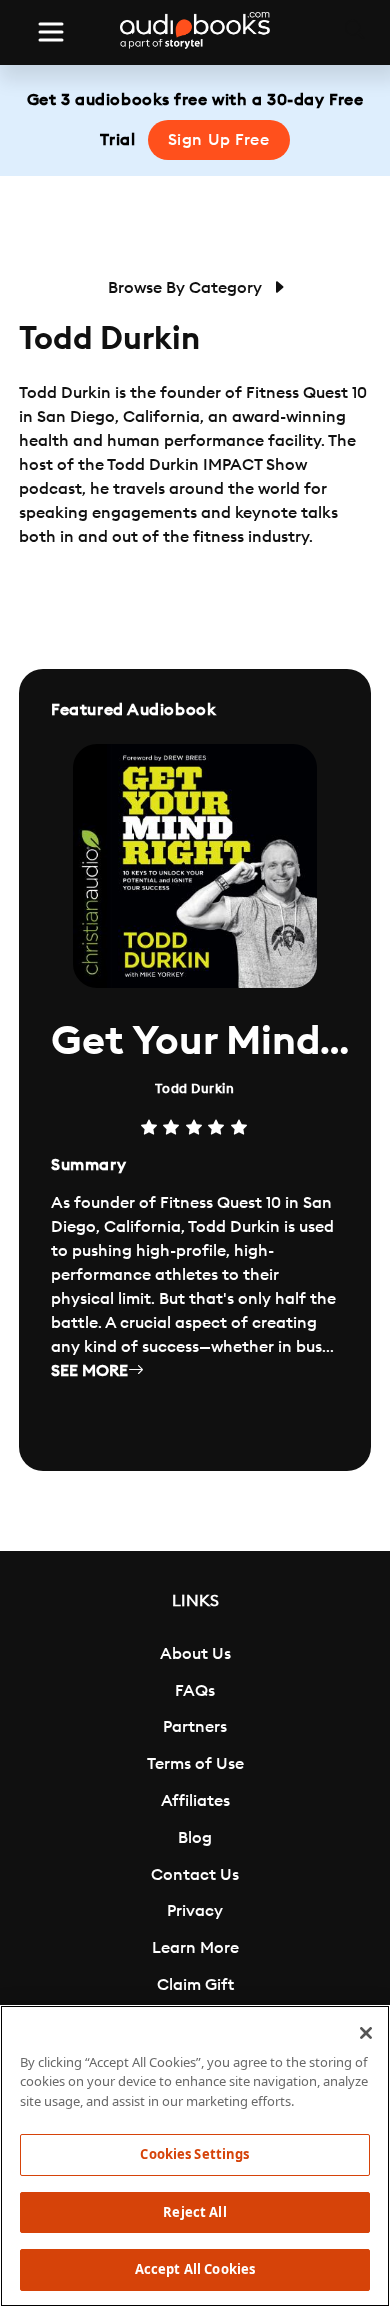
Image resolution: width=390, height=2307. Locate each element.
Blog (195, 1838)
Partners (195, 1727)
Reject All (194, 2212)
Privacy (195, 1911)
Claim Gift (195, 1985)
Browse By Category (187, 288)
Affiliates (195, 1801)
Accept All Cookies (195, 2269)
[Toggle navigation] (51, 32)
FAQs (195, 1691)
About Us (195, 1654)
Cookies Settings (194, 2154)
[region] (195, 2156)
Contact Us (195, 1875)
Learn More (195, 1948)
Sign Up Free (219, 140)
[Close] (366, 2033)
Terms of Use (195, 1764)
